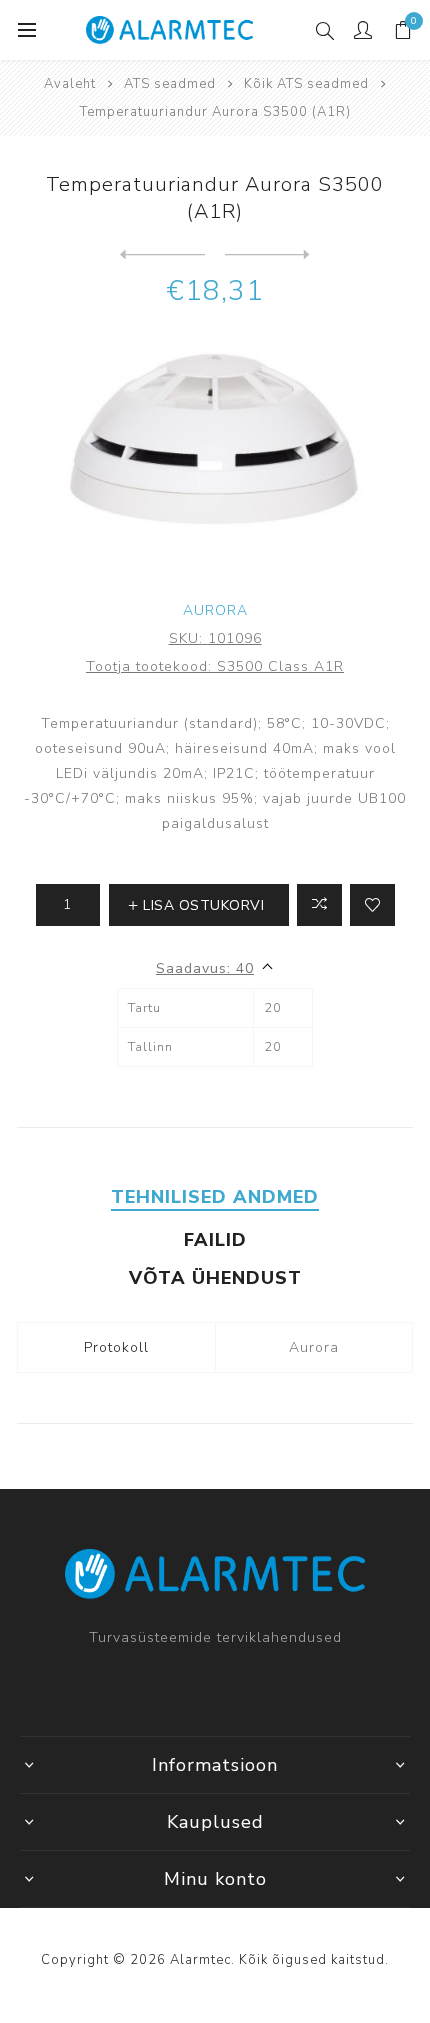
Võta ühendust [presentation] (215, 1278)
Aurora (215, 610)
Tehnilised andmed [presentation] (215, 1197)
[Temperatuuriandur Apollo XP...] (162, 255)
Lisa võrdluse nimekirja (319, 905)
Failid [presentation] (215, 1240)
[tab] (215, 1197)
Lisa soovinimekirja (372, 905)
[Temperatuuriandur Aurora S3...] (267, 255)
